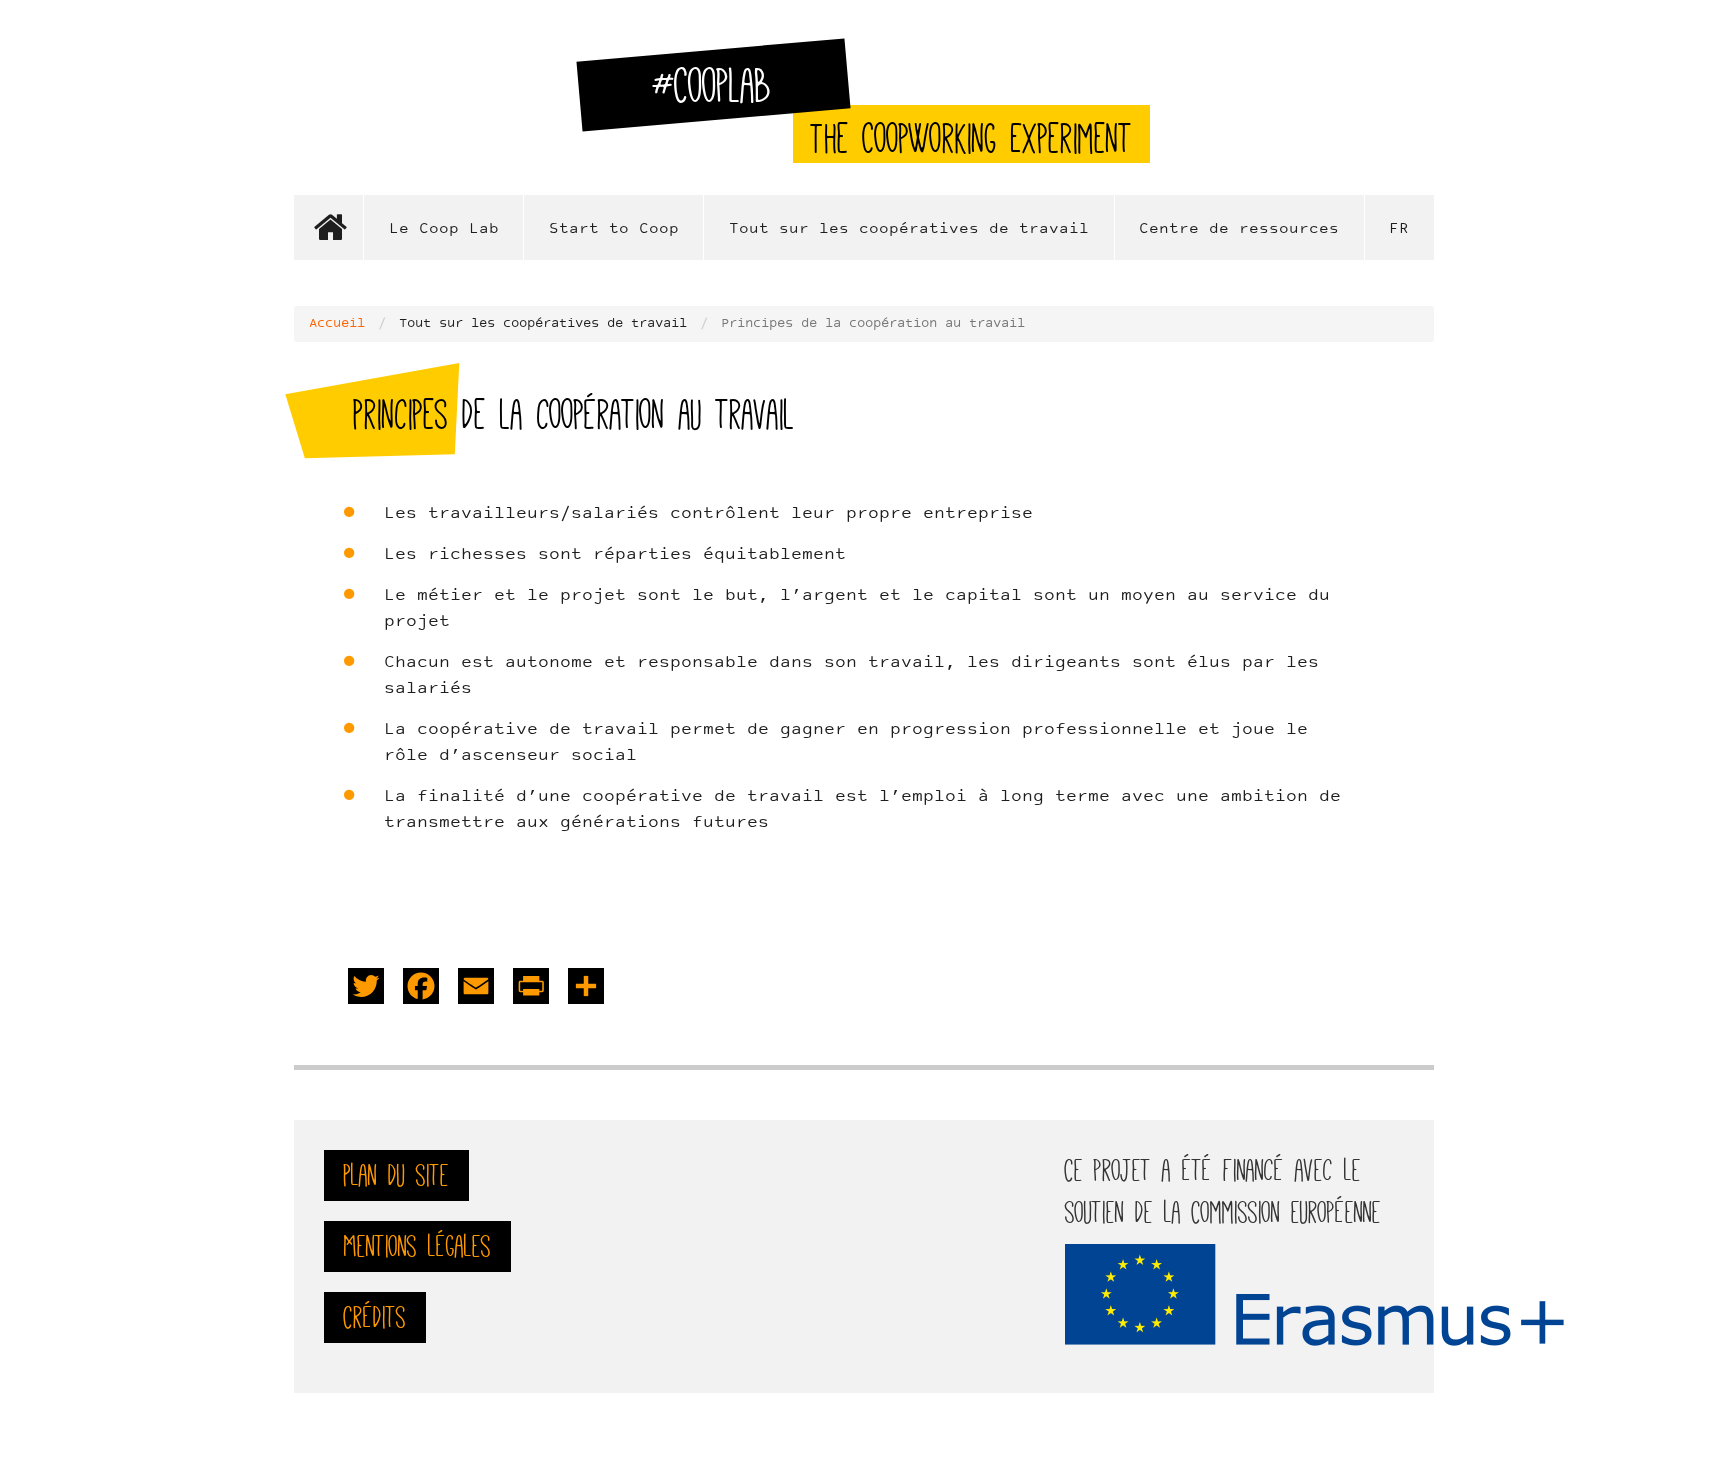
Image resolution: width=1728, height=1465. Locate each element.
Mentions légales (417, 1246)
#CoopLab (723, 93)
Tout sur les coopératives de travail (909, 229)
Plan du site (396, 1175)
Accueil (329, 227)
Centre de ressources (1239, 229)
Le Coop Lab (444, 229)
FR (1399, 229)
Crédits (375, 1317)
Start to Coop (614, 229)
